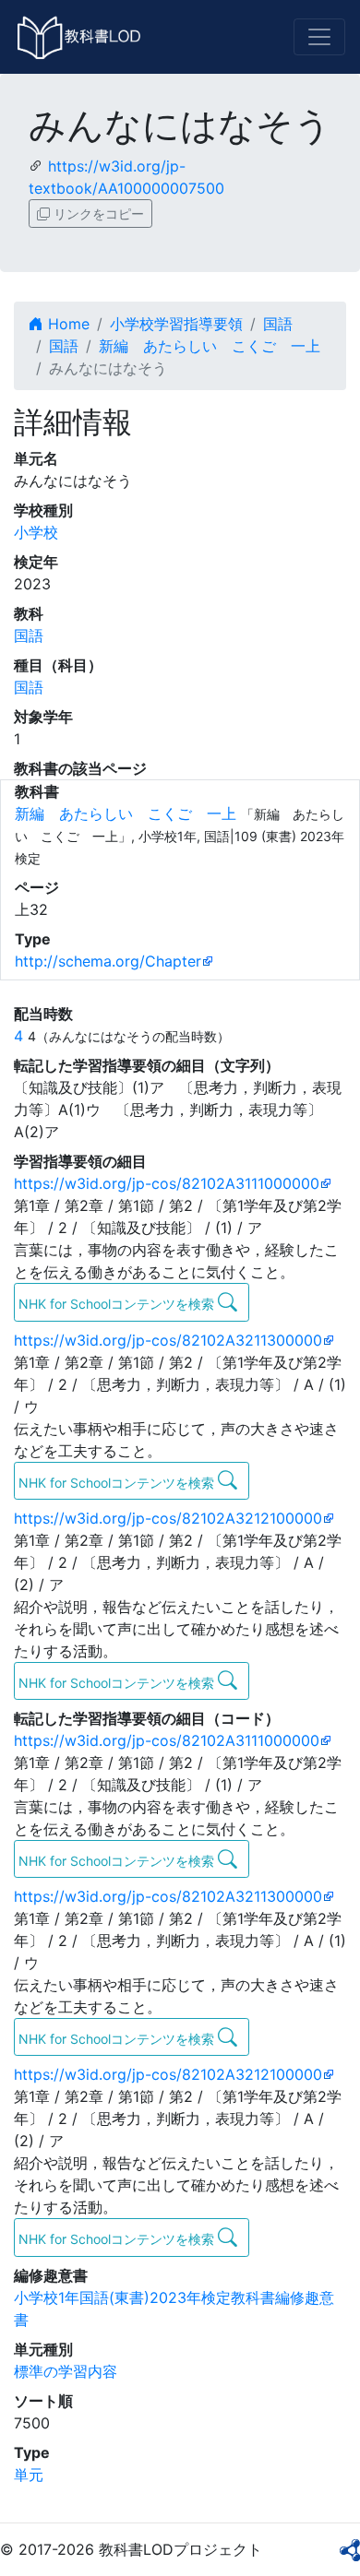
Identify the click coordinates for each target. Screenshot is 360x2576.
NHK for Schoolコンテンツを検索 (118, 1304)
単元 (29, 2475)
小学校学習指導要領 (176, 324)
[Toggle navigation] (319, 37)
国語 (278, 324)
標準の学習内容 (66, 2371)
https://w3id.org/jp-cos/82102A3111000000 (167, 1183)
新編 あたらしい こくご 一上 (210, 346)
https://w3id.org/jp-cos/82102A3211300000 (168, 1340)
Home (66, 324)
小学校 (36, 532)
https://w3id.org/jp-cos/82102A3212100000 (168, 1518)
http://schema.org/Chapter (108, 961)
